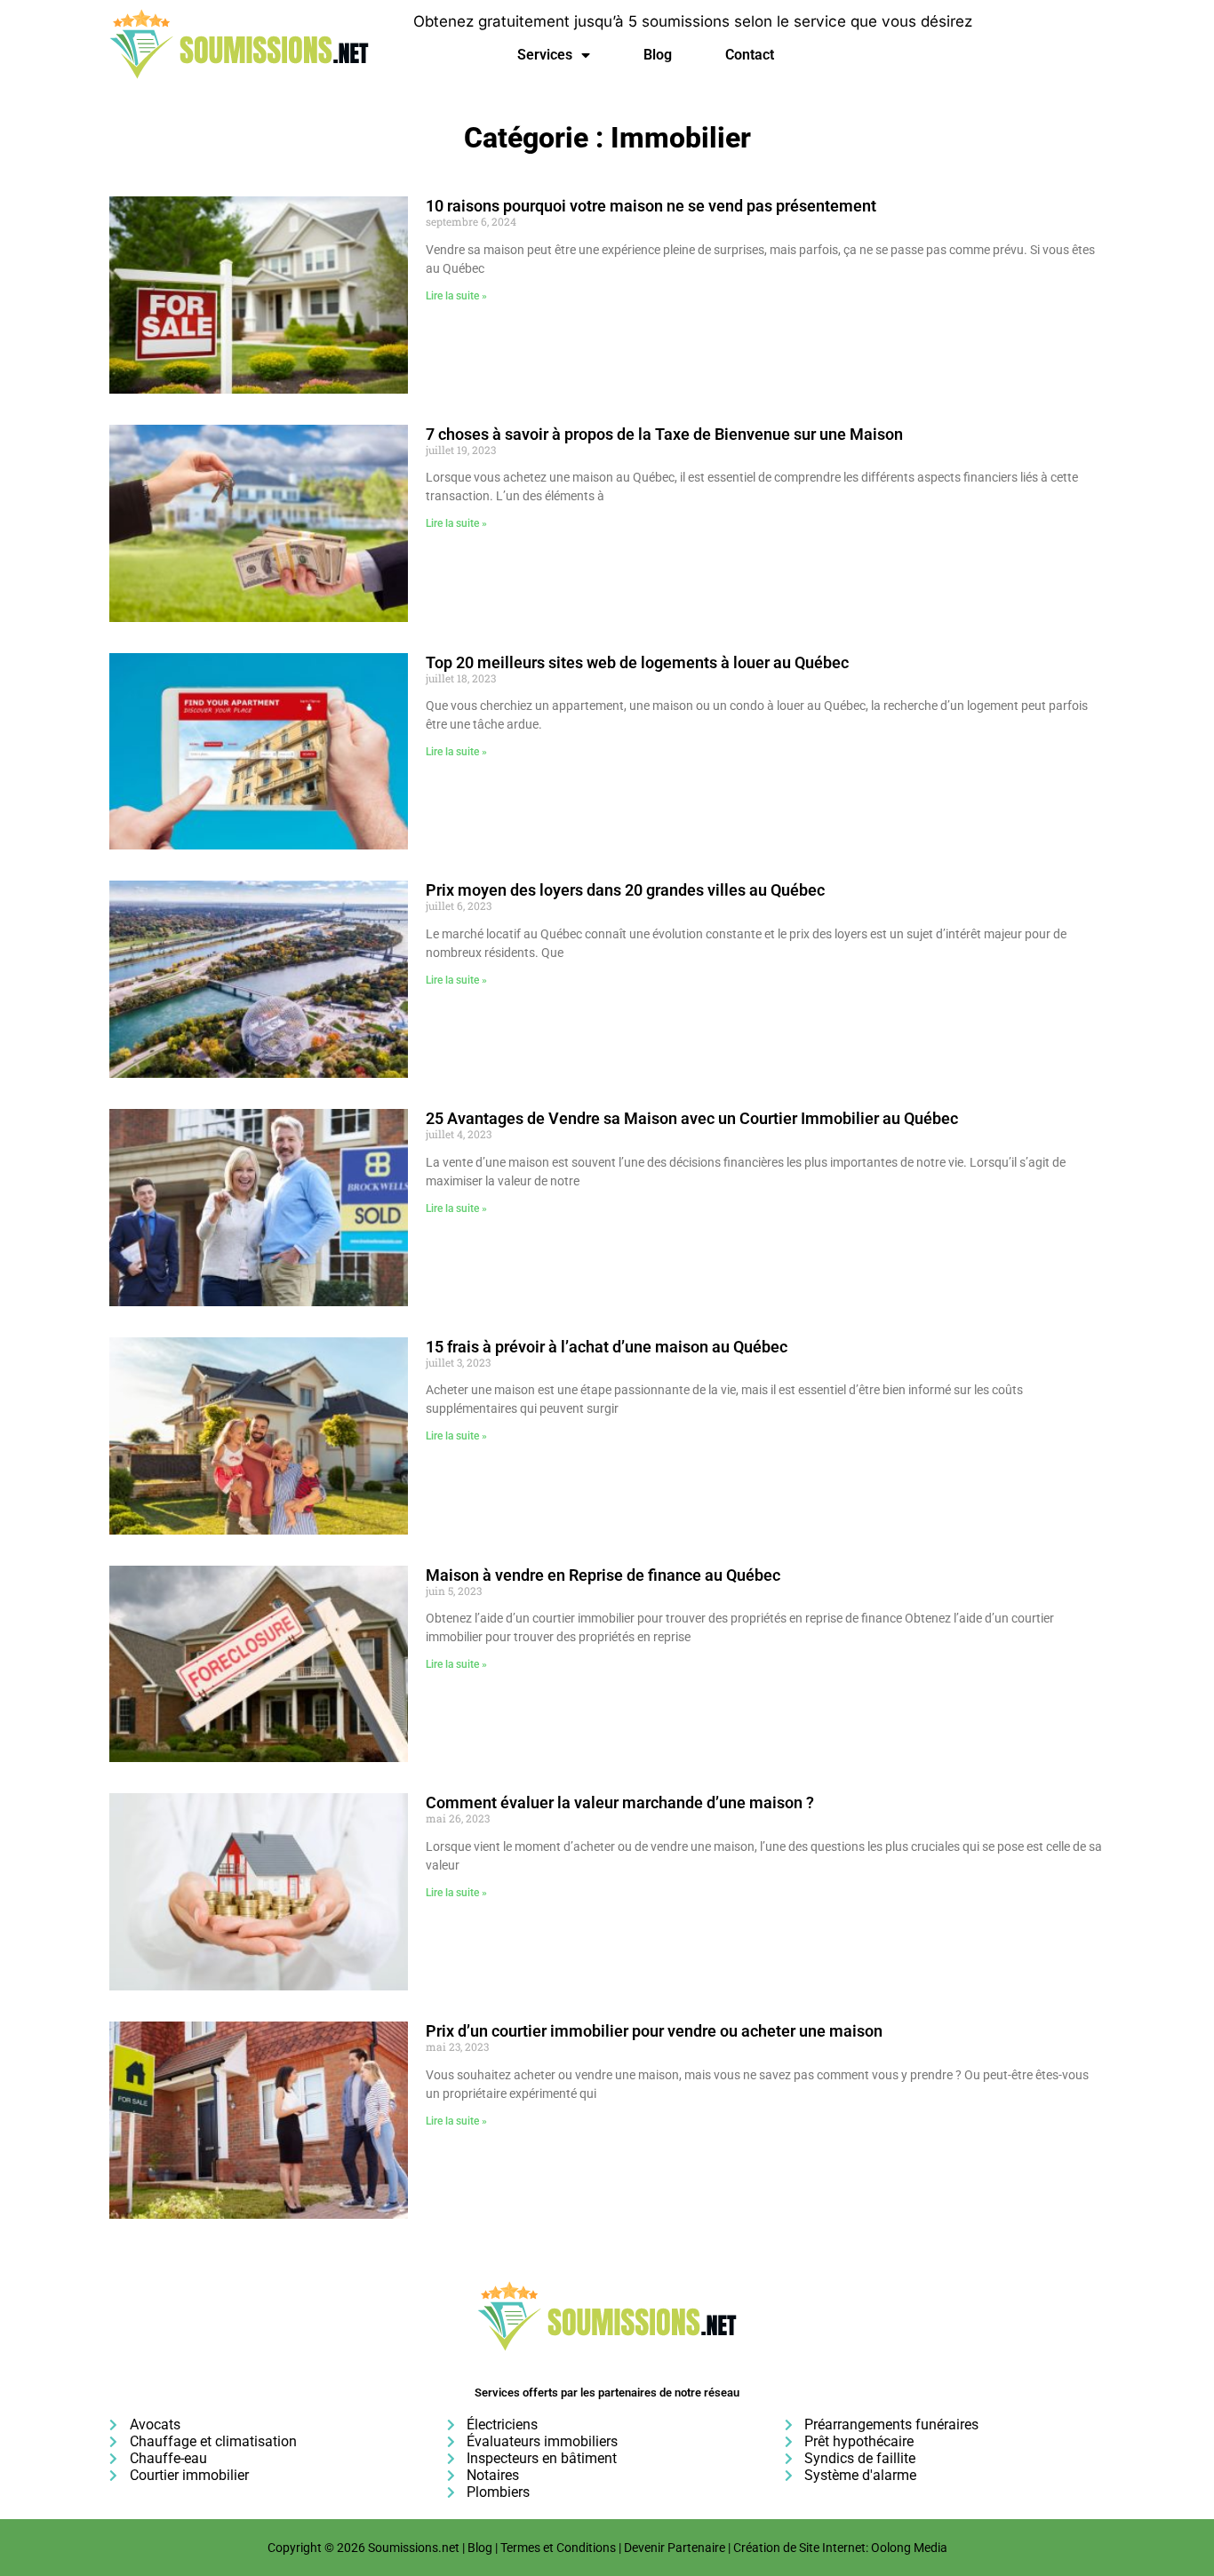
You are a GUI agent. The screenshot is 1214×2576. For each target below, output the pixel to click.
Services (545, 55)
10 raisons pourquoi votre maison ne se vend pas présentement (651, 206)
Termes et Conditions (558, 2548)
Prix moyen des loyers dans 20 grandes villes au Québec (625, 890)
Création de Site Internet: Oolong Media (840, 2548)
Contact (750, 55)
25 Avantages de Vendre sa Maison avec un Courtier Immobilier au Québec (692, 1118)
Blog (658, 55)
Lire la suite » (456, 296)
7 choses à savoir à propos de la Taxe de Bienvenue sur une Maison (664, 434)
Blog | (484, 2548)
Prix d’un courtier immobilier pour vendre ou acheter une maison (654, 2031)
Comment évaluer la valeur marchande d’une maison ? (620, 1802)
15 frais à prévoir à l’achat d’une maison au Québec (607, 1347)
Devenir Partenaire (675, 2548)
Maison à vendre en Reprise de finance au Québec (603, 1575)
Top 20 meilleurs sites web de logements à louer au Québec (637, 662)
